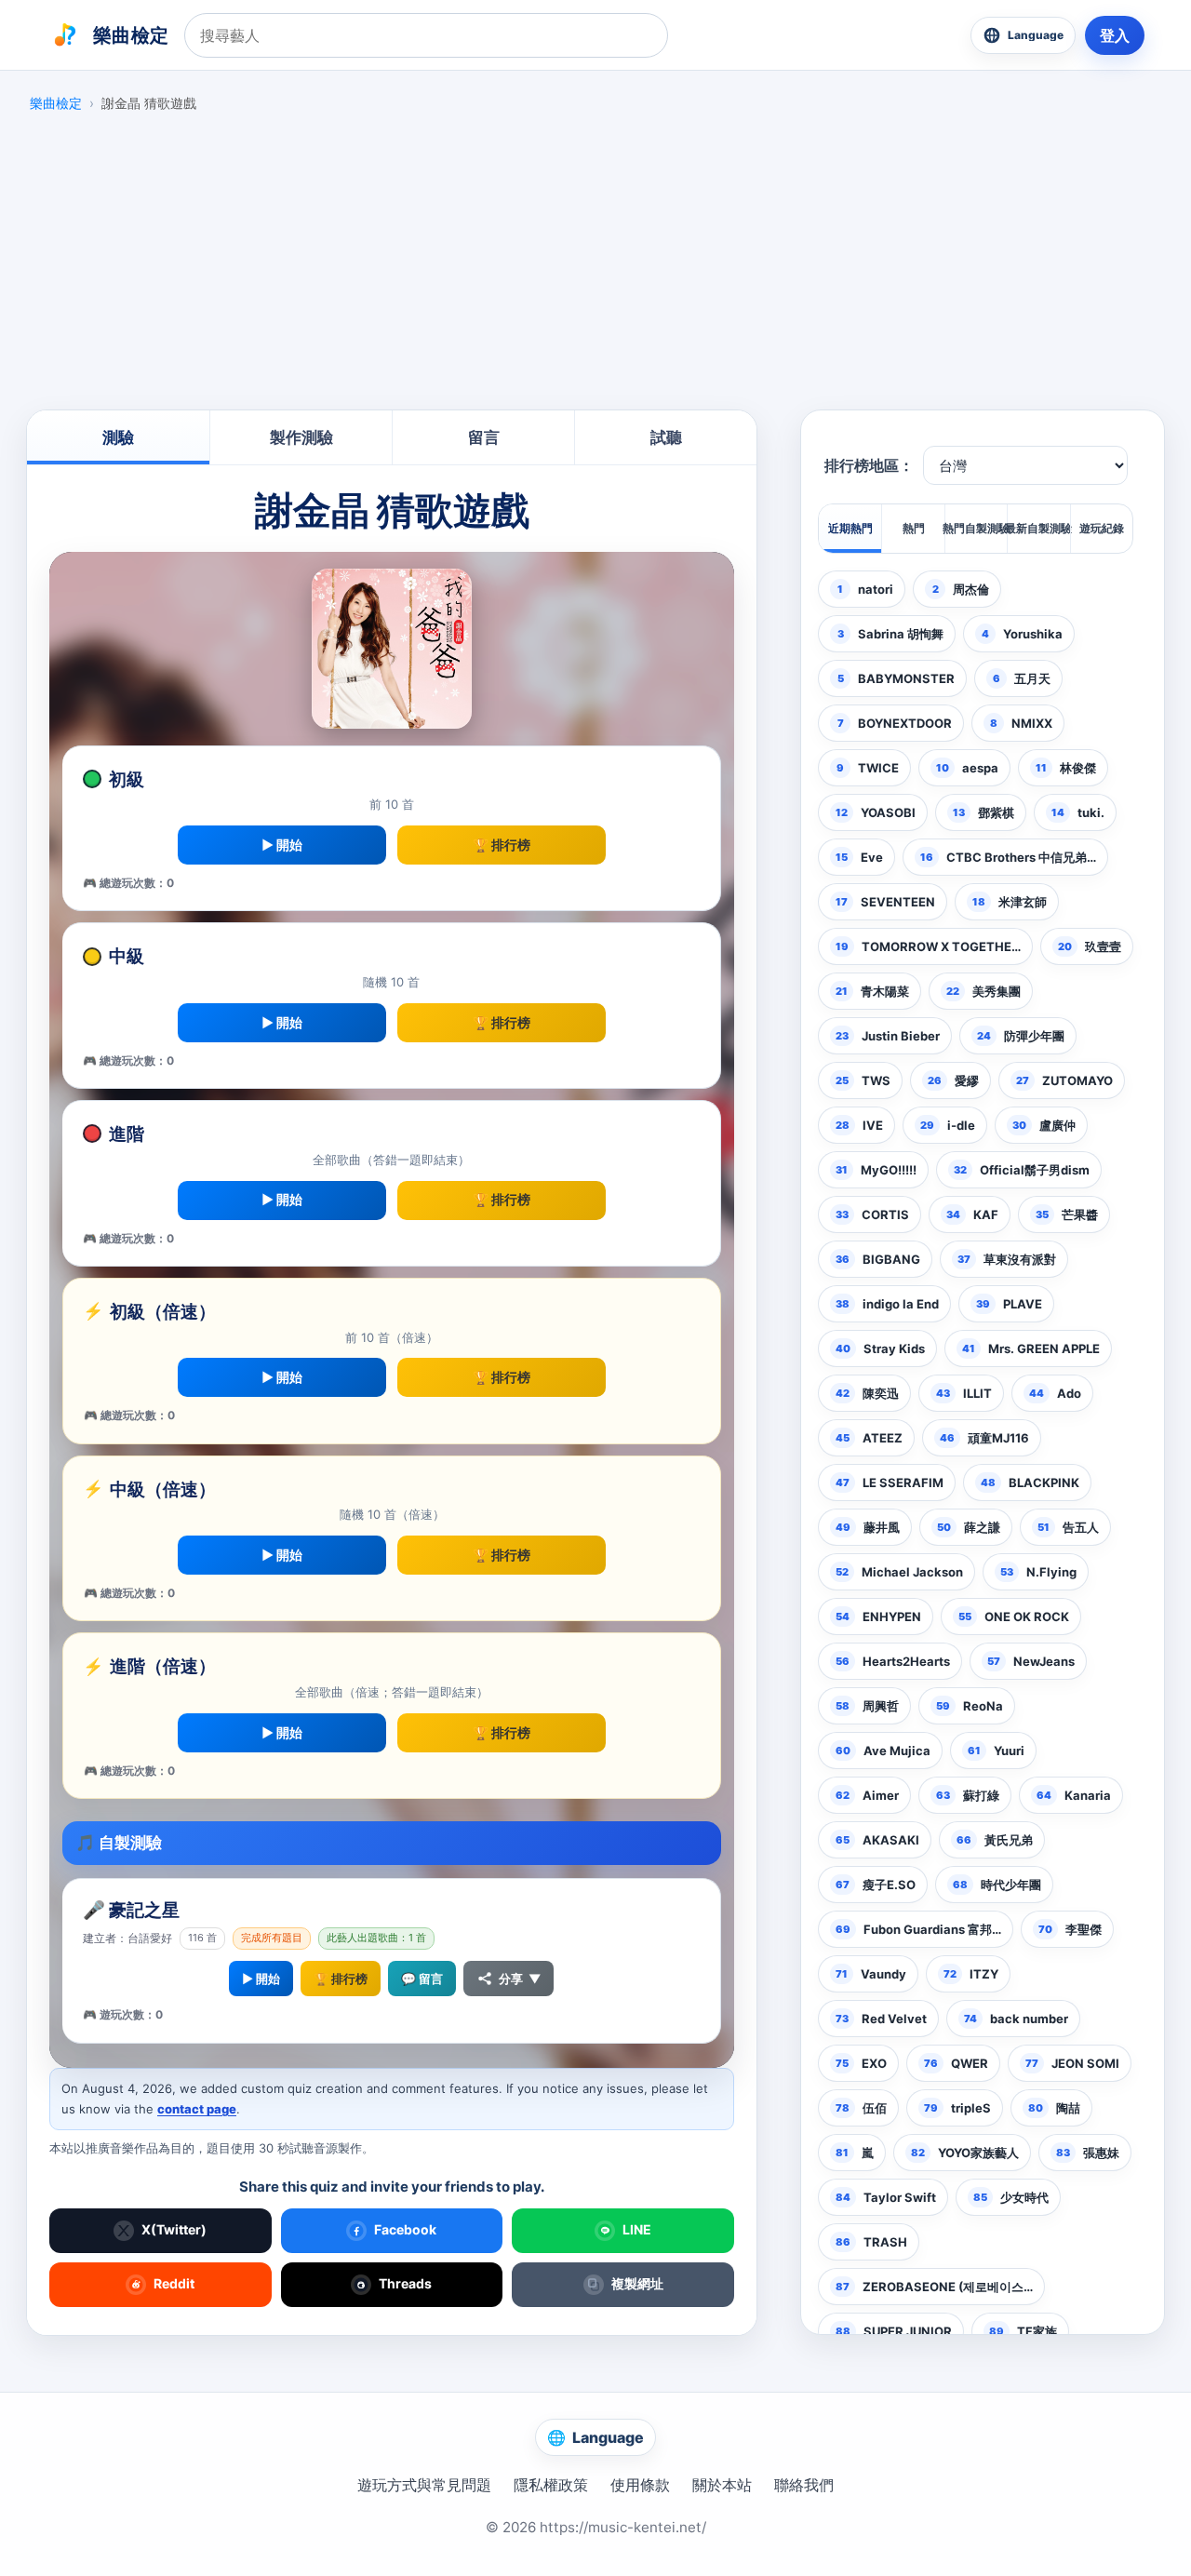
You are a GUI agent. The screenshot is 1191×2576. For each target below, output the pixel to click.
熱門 (914, 528)
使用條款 (640, 2485)
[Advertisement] (595, 266)
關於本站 (722, 2485)
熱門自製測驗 (976, 528)
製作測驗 (301, 437)
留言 (484, 437)
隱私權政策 (551, 2485)
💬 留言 (422, 1979)
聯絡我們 (804, 2485)
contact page (197, 2109)
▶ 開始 (282, 845)
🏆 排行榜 (502, 845)
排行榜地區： (869, 466)
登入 (1115, 35)
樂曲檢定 (56, 103)
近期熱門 (850, 528)
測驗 (118, 437)
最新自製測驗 (1038, 528)
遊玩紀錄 (1102, 528)
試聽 (666, 437)
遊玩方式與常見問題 (424, 2485)
